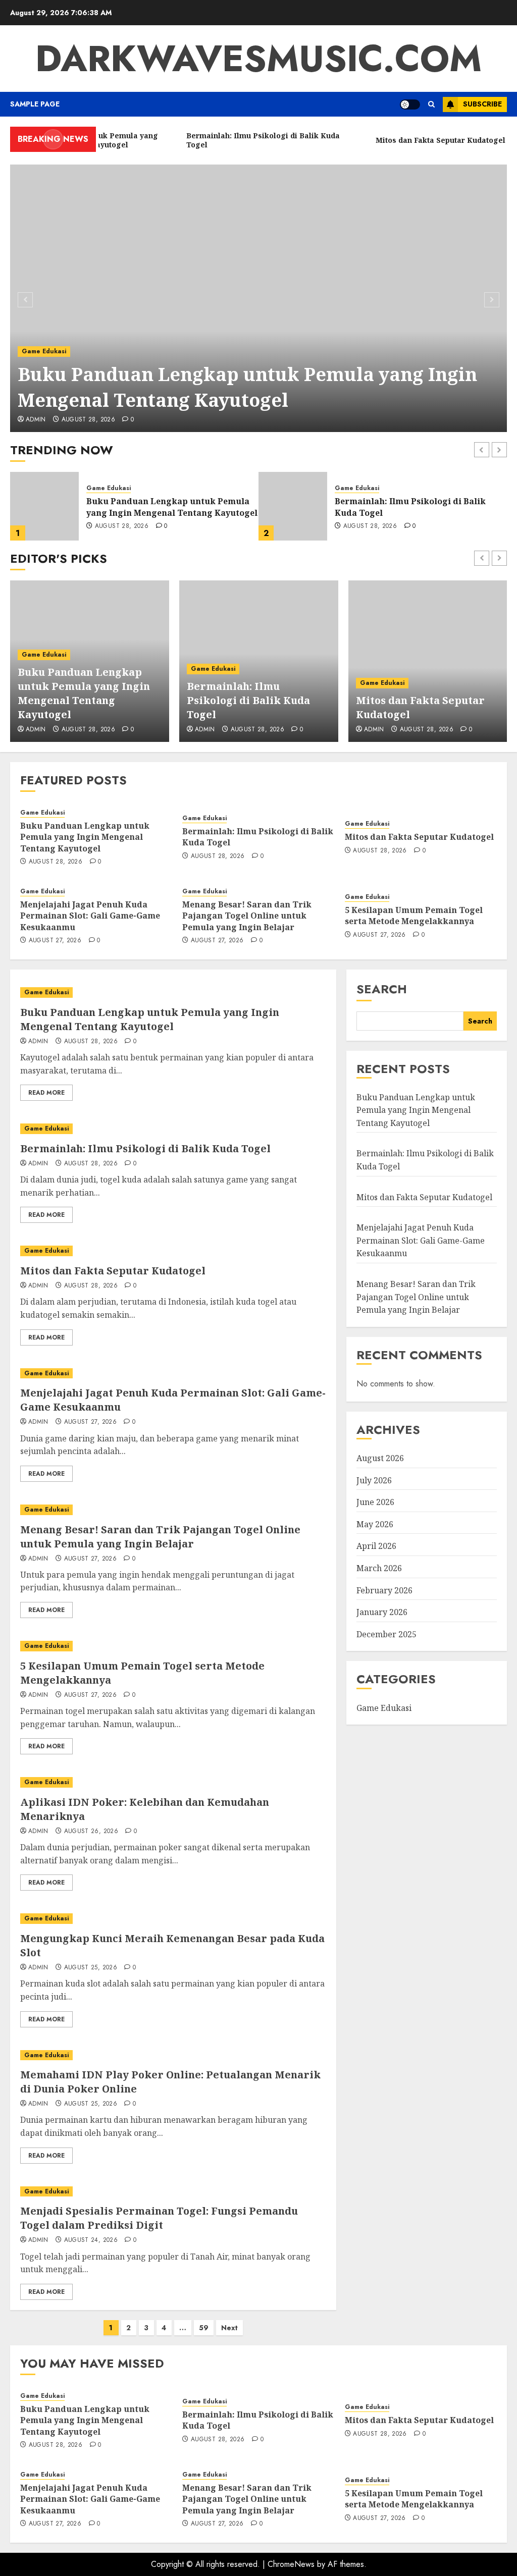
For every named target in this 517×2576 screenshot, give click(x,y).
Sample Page (35, 104)
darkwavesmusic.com (258, 59)
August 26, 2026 (91, 1832)
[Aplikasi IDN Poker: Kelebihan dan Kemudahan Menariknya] (173, 1782)
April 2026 (376, 1546)
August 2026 (380, 1458)
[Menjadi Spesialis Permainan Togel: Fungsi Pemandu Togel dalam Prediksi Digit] (173, 2192)
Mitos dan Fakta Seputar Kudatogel (409, 507)
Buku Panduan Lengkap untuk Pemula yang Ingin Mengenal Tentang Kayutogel (247, 387)
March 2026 (379, 1568)
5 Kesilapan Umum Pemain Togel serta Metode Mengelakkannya (414, 916)
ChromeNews (291, 2564)
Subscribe (482, 104)
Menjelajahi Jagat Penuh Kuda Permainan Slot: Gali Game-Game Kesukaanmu (90, 916)
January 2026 (382, 1612)
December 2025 (386, 1634)
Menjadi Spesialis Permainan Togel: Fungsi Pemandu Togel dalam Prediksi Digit (159, 2218)
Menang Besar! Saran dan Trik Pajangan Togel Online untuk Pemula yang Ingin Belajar (247, 916)
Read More (46, 1093)
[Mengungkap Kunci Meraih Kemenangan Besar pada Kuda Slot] (173, 1919)
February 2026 (384, 1590)
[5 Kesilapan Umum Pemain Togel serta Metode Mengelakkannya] (173, 1646)
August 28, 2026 (88, 420)
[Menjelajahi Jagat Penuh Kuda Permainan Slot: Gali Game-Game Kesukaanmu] (173, 1374)
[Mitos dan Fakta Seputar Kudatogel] (293, 506)
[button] (431, 104)
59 (204, 2328)
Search (382, 989)
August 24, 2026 (91, 2240)
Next (229, 2328)
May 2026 (375, 1524)
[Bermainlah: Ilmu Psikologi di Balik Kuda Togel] (44, 506)
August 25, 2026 (91, 1968)
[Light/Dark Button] (410, 104)
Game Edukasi (44, 351)
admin (36, 420)
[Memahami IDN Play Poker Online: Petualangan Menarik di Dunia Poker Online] (173, 2055)
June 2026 (375, 1502)
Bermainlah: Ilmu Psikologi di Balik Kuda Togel (248, 700)
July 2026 (374, 1480)
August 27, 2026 (55, 941)
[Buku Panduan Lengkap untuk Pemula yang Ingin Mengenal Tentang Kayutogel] (258, 298)
